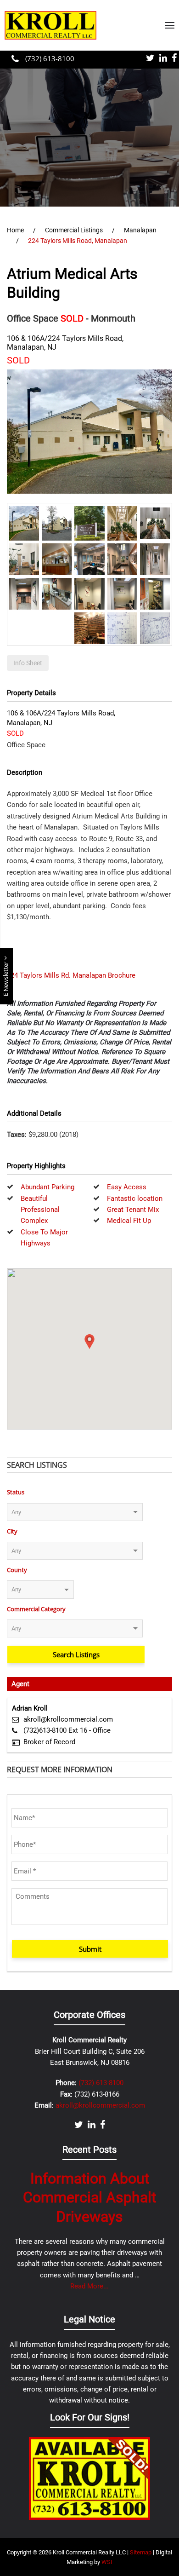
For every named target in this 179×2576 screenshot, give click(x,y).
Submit (90, 1949)
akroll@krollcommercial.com (68, 1719)
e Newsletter (6, 978)
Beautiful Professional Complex (40, 1210)
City (12, 1531)
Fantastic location (135, 1199)
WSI (107, 2562)
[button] (170, 25)
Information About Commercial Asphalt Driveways (89, 2198)
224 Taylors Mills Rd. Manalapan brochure (71, 975)
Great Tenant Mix (133, 1210)
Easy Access (127, 1187)
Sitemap (141, 2552)
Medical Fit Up (129, 1221)
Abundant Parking (48, 1187)
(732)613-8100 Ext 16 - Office (67, 1730)
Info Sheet (28, 663)
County (17, 1570)
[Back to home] (50, 25)
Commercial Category (36, 1609)
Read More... (89, 2286)
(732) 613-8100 (49, 58)
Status (16, 1492)
